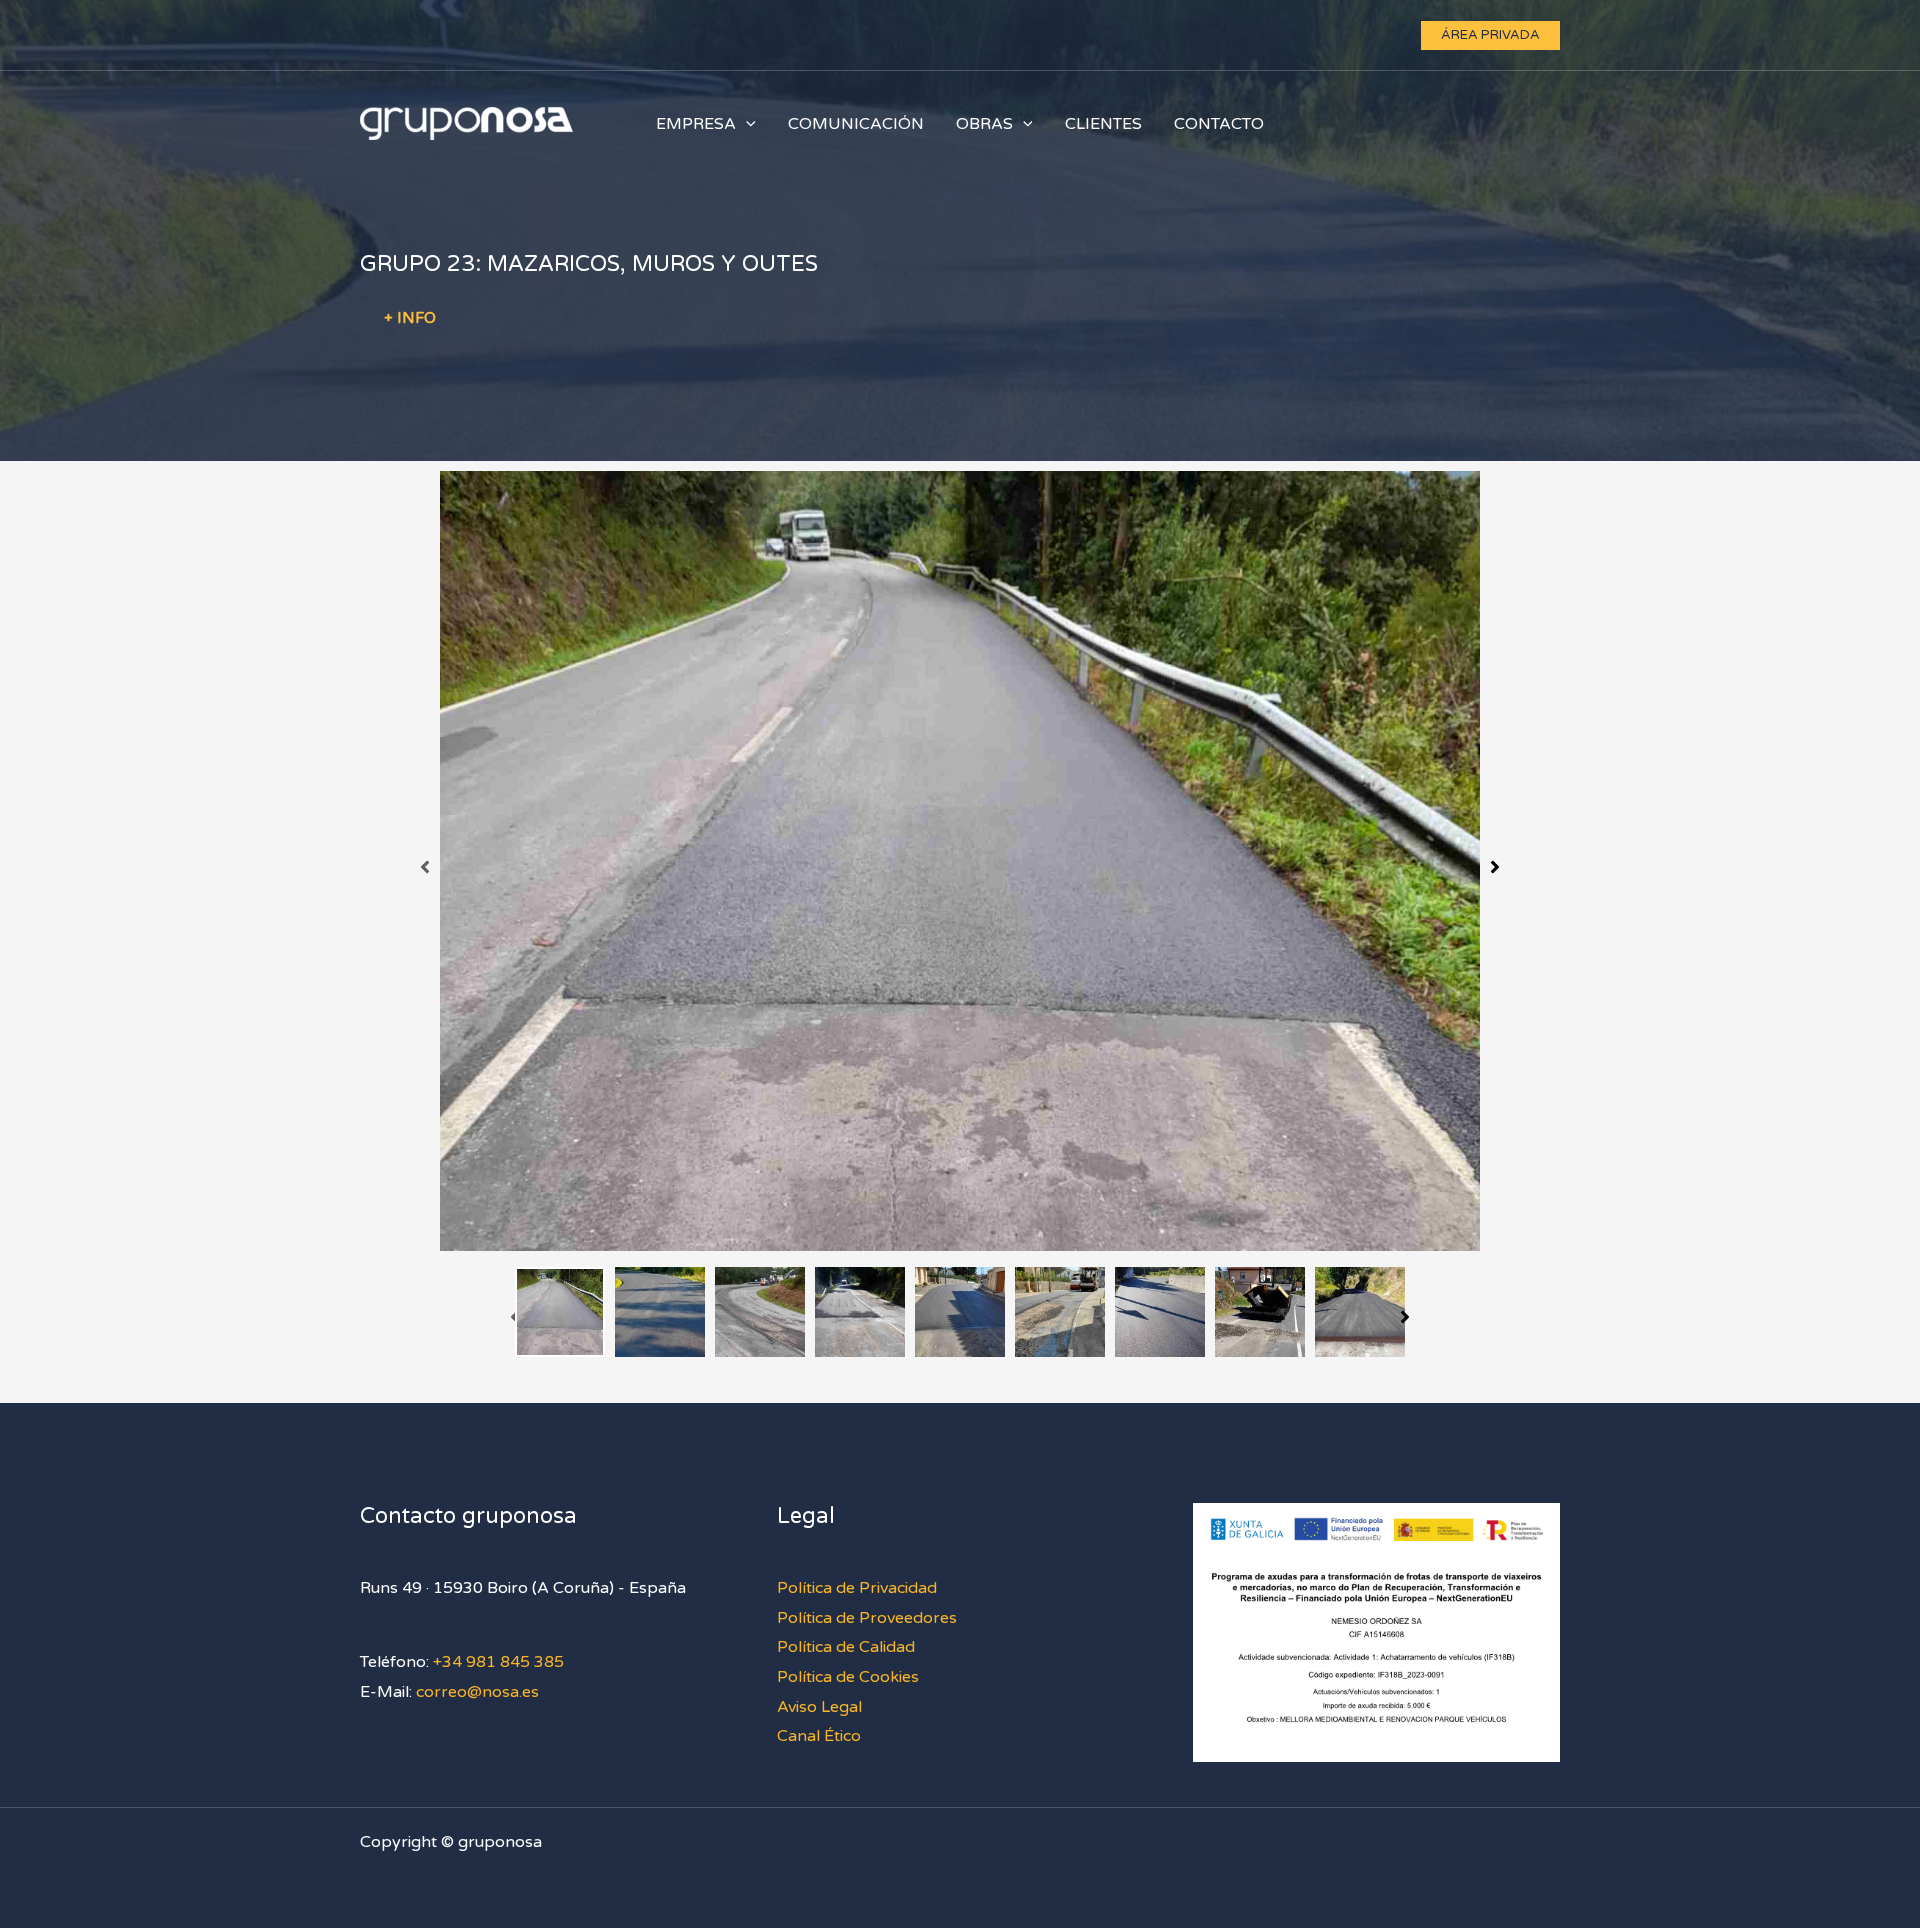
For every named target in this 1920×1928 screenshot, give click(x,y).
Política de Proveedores (867, 1618)
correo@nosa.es (477, 1692)
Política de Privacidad (857, 1588)
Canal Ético (819, 1736)
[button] (1490, 35)
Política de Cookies (848, 1677)
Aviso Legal (819, 1707)
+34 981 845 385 (498, 1662)
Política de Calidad (846, 1647)
